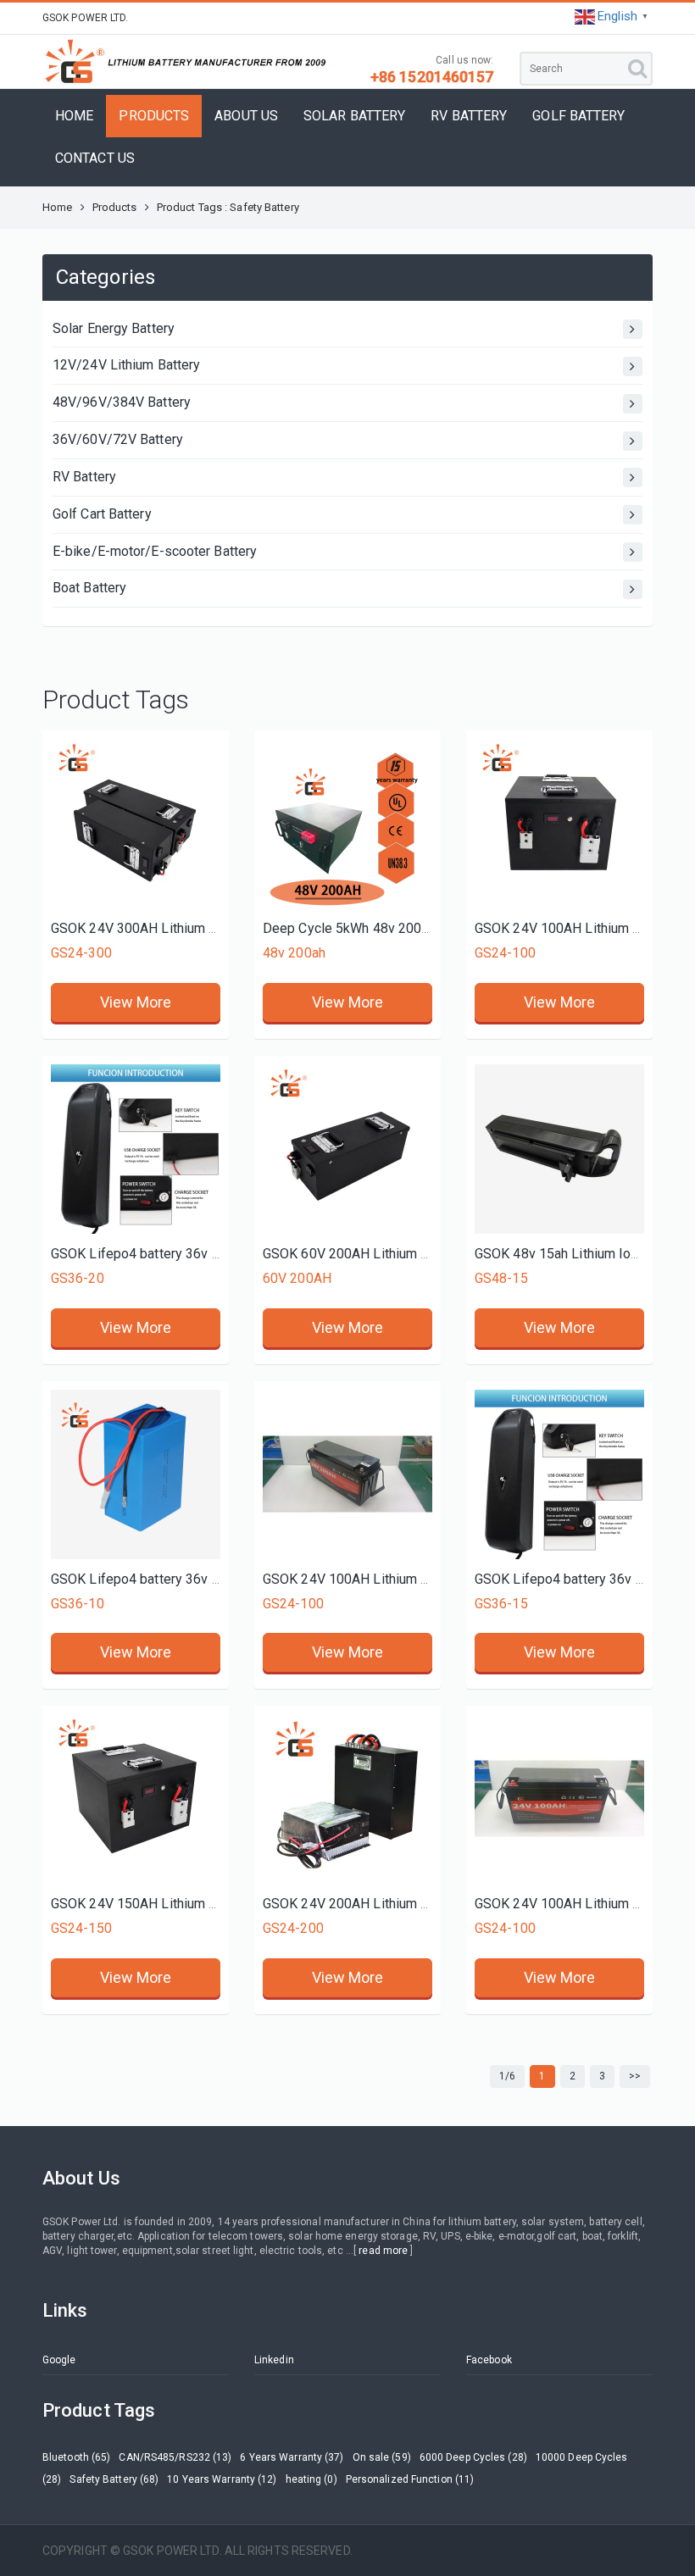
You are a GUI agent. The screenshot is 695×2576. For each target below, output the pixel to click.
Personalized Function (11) (410, 2479)
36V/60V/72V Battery (118, 439)
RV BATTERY (469, 116)
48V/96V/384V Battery (122, 402)
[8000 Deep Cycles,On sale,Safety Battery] (559, 1474)
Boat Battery (89, 588)
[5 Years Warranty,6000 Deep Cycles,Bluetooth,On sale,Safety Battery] (347, 1474)
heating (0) (311, 2479)
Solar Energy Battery (114, 328)
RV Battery (84, 477)
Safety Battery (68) (114, 2479)
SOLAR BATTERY (354, 116)
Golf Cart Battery (102, 514)
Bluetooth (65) (76, 2457)
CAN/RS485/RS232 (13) (175, 2457)
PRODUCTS (154, 116)
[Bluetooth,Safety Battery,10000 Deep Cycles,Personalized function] (559, 824)
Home (57, 207)
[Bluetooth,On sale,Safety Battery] (347, 824)
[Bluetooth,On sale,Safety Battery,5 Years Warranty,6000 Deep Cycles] (559, 1799)
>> (635, 2076)
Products (115, 207)
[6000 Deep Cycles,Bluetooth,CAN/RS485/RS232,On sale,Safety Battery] (136, 824)
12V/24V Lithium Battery (126, 365)
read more (383, 2251)
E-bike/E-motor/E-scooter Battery (155, 551)
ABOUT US (246, 116)
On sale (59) (382, 2457)
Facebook (489, 2360)
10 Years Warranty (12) (222, 2479)
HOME (74, 116)
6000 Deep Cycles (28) (473, 2457)
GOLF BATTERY (578, 116)
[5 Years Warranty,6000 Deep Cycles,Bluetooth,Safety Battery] (347, 1149)
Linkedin (274, 2360)
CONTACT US (95, 158)
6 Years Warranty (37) (292, 2457)
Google (59, 2360)
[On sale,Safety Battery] (136, 1149)
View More (136, 1002)
